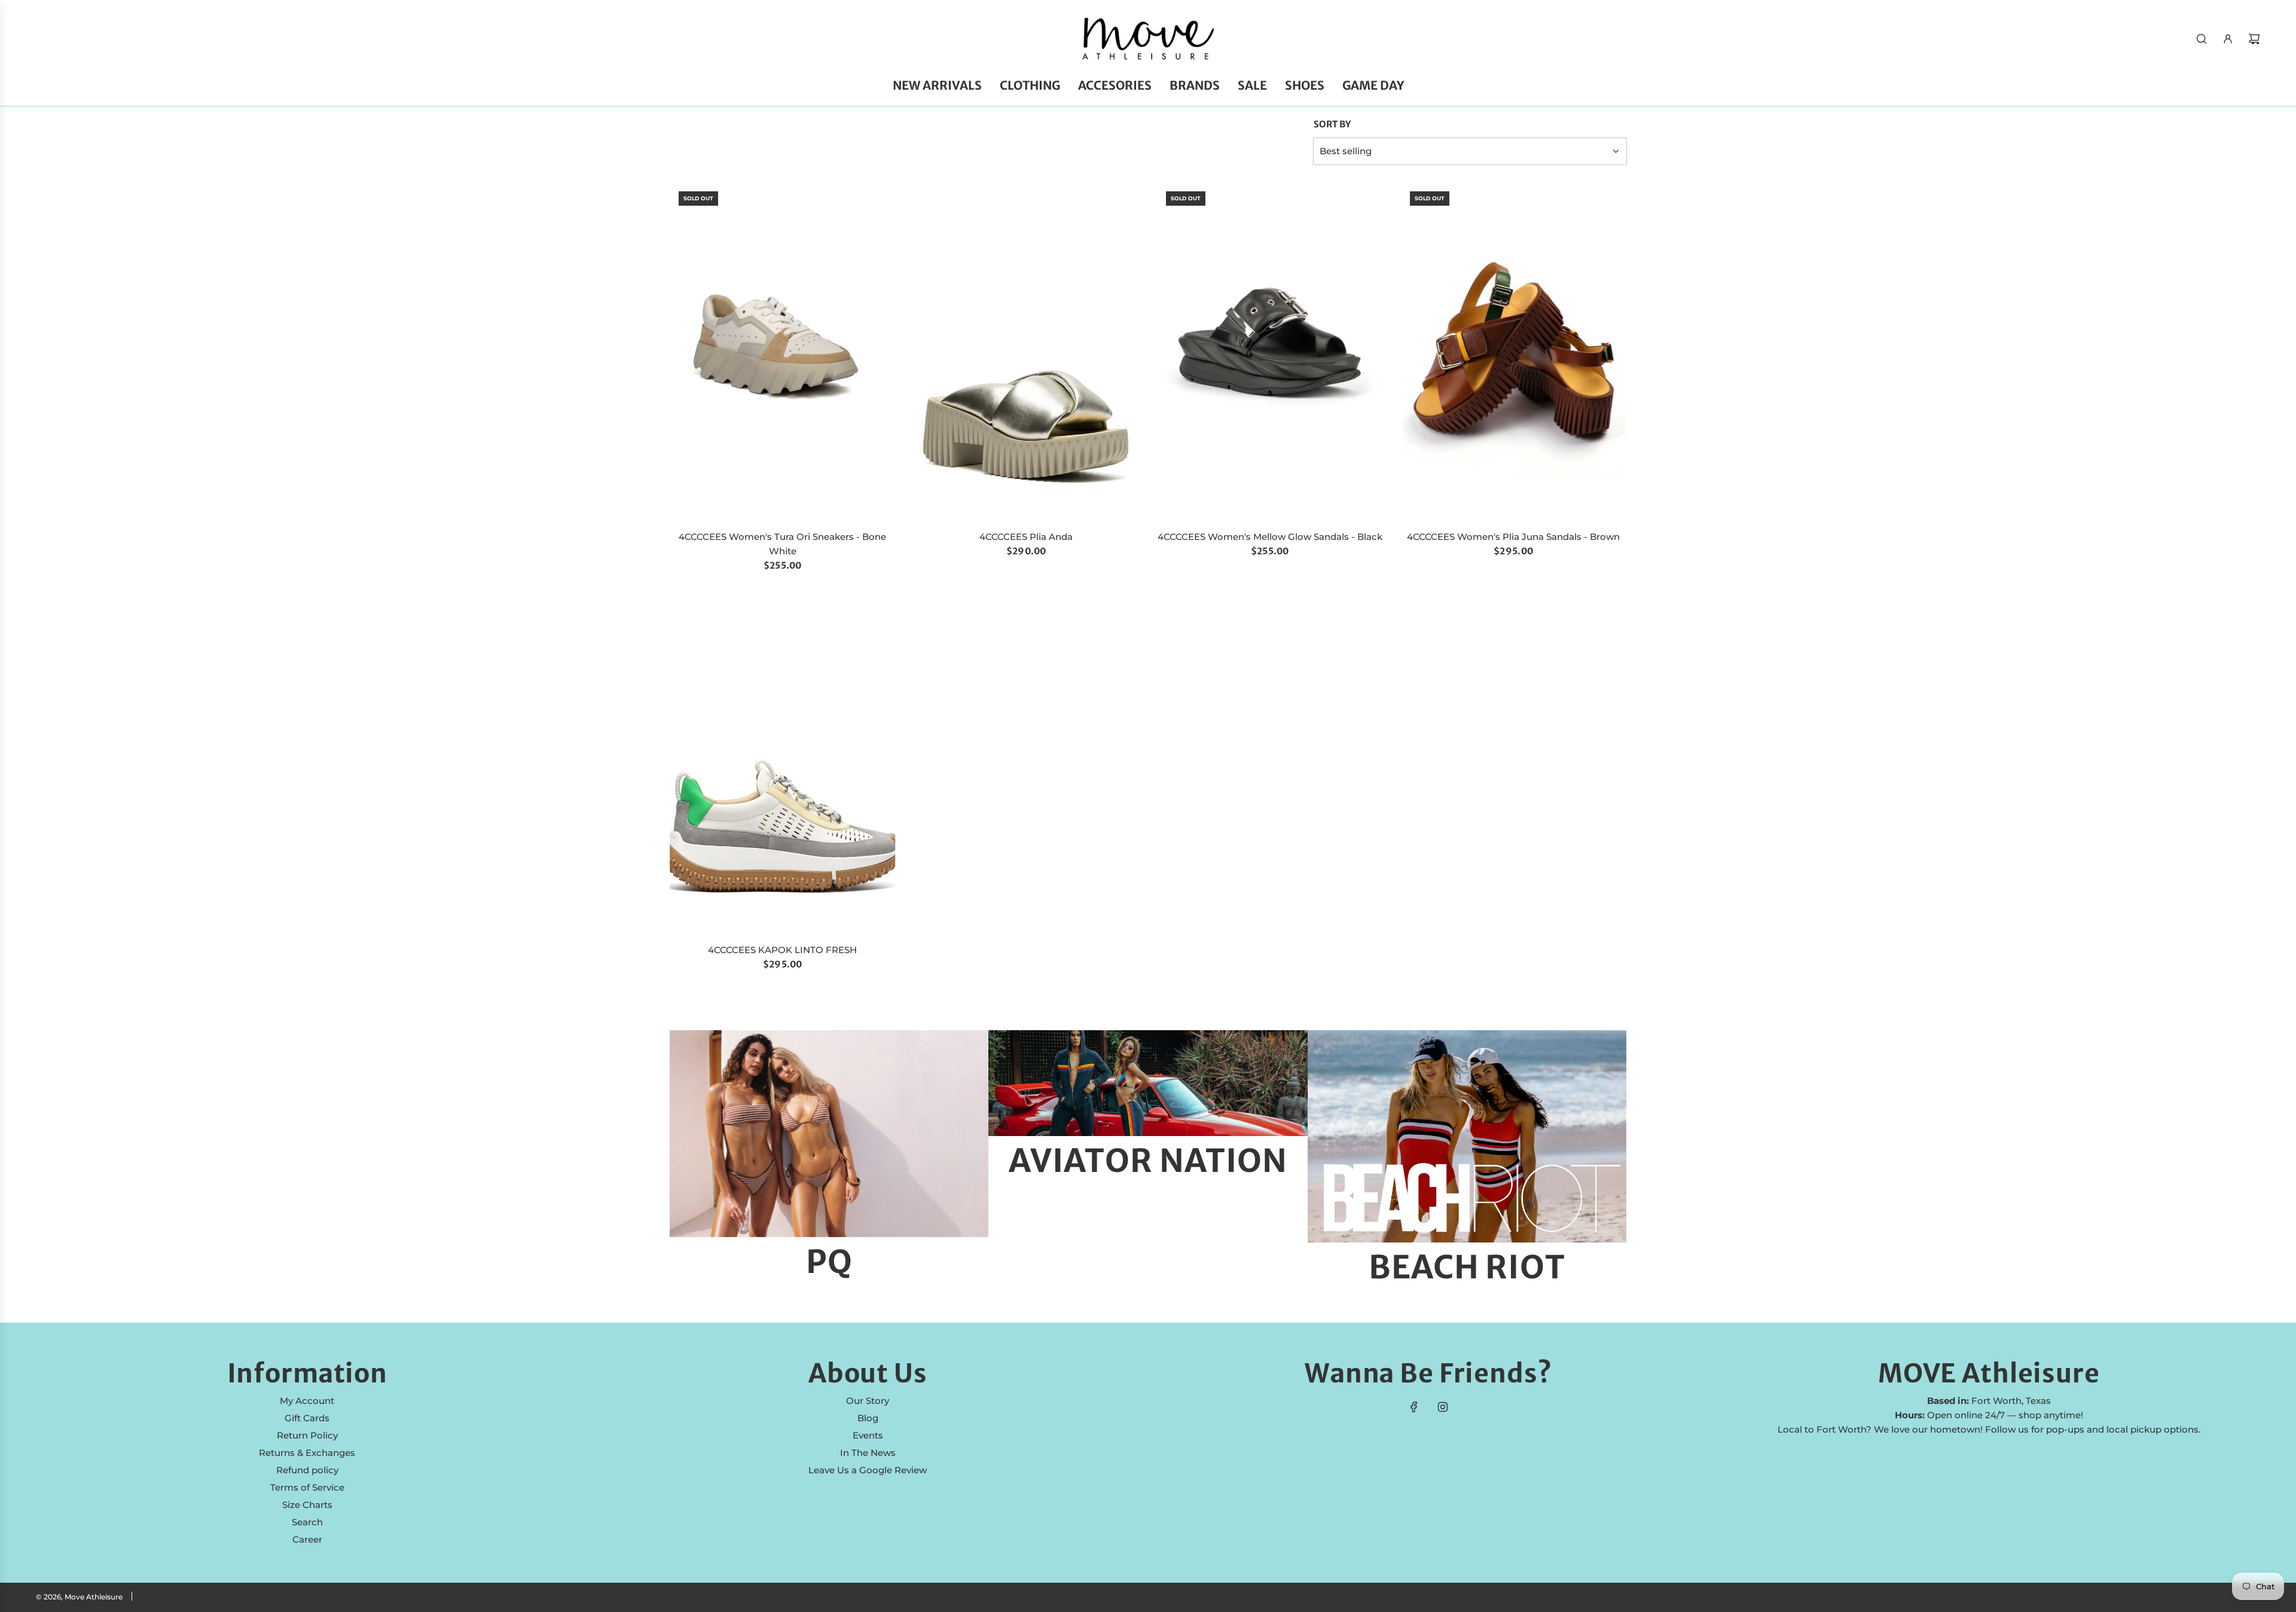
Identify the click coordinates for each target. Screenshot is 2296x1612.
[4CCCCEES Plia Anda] (1027, 352)
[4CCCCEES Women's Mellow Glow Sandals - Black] (1270, 352)
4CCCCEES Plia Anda (1026, 537)
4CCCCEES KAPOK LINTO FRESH (782, 950)
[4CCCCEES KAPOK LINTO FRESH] (783, 765)
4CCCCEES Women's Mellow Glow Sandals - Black (1270, 537)
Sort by (1332, 124)
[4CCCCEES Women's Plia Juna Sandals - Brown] (1514, 352)
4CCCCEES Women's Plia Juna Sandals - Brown (1513, 537)
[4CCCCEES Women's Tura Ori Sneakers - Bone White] (783, 352)
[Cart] (2254, 39)
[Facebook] (1414, 1407)
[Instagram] (1443, 1407)
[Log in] (2228, 39)
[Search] (2202, 39)
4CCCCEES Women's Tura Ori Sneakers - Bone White (782, 544)
